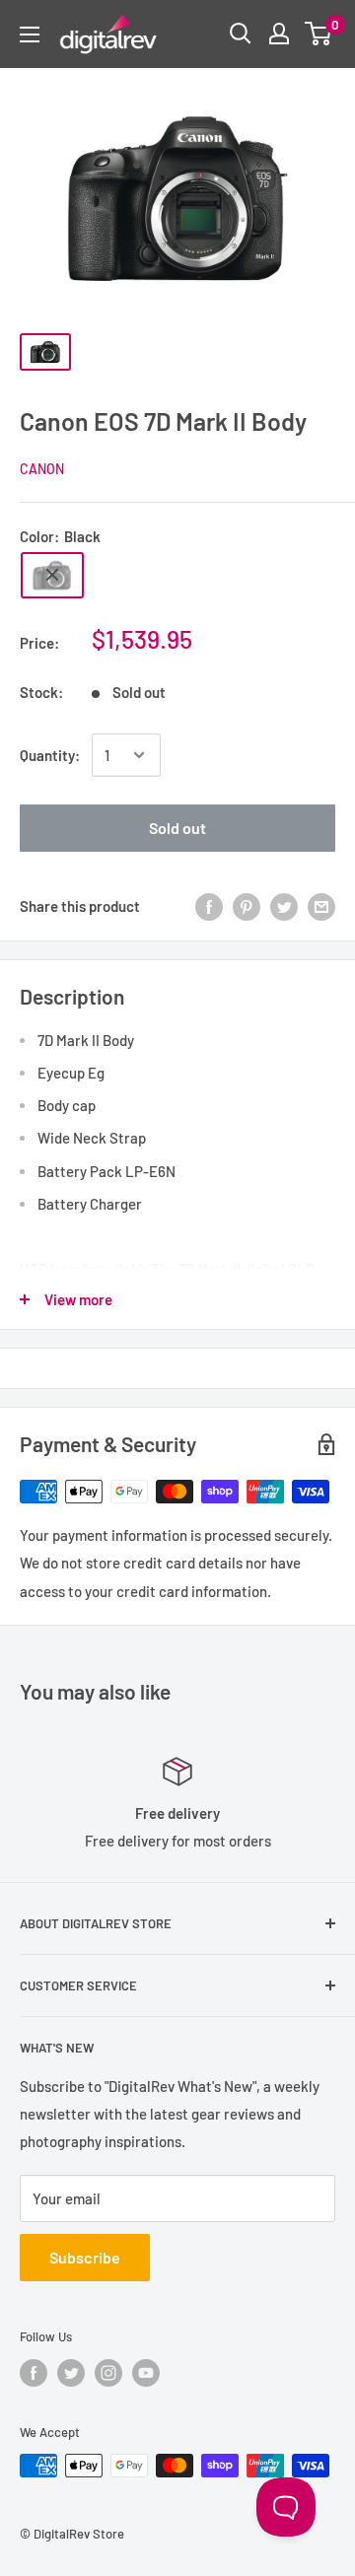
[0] (319, 34)
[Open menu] (30, 35)
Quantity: (50, 755)
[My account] (279, 34)
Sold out (177, 828)
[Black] (52, 575)
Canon (42, 469)
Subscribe (85, 2257)
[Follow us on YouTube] (146, 2373)
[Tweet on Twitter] (284, 906)
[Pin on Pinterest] (247, 906)
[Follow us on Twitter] (71, 2373)
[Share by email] (321, 906)
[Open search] (241, 34)
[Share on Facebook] (209, 906)
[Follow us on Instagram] (108, 2373)
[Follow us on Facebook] (34, 2373)
